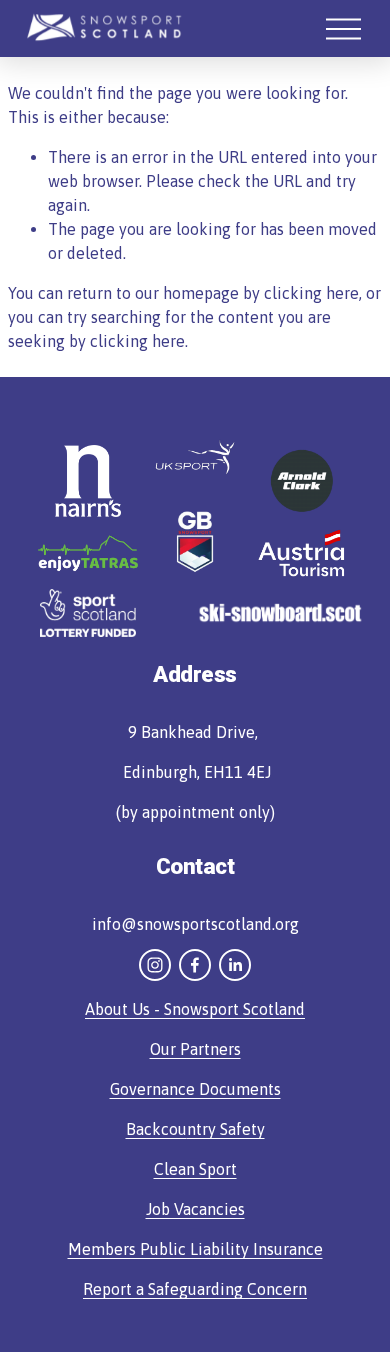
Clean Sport (195, 1169)
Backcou (156, 1129)
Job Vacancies (195, 1209)
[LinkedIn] (235, 965)
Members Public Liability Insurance (195, 1249)
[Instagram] (155, 965)
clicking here (311, 293)
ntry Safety (226, 1129)
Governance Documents (195, 1089)
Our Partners (195, 1049)
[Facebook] (195, 965)
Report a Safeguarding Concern (195, 1289)
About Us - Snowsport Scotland (195, 1009)
